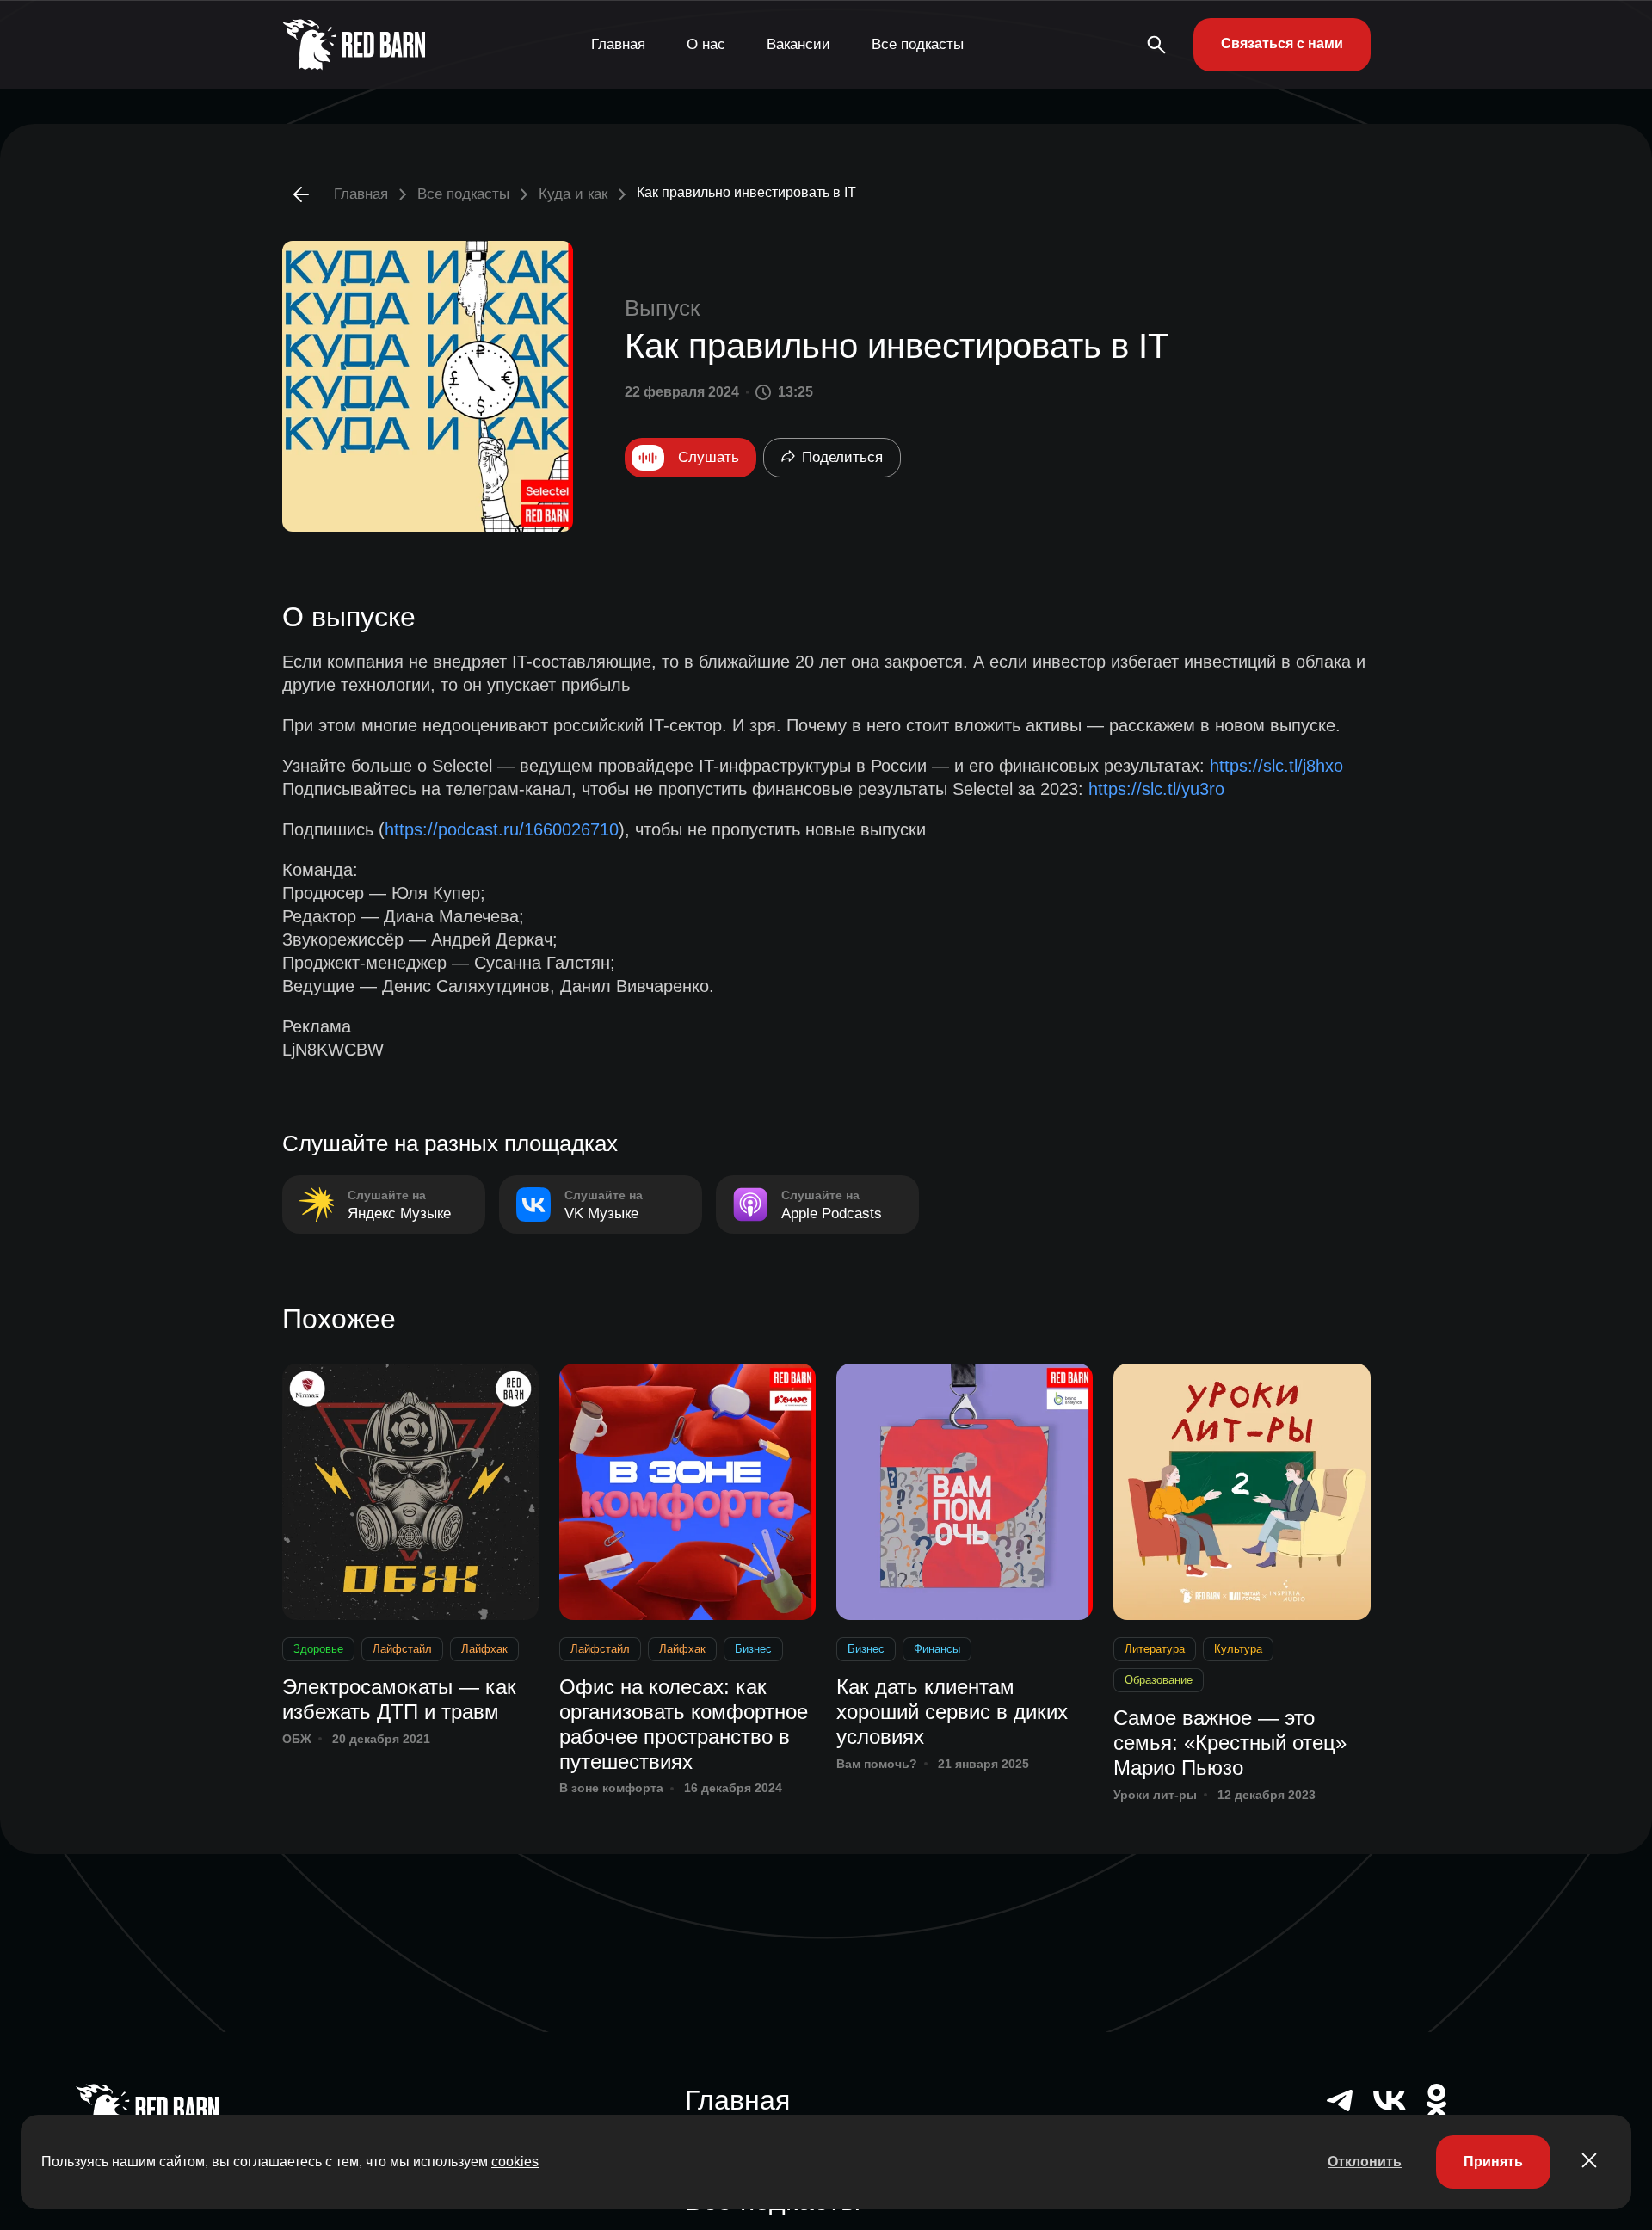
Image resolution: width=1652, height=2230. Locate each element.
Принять (1493, 2162)
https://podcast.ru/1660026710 (502, 829)
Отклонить (1365, 2162)
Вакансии (798, 44)
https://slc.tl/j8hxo (1276, 766)
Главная (618, 44)
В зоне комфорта (611, 1788)
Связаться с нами (1282, 43)
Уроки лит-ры (1155, 1795)
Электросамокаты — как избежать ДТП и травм (399, 1699)
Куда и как (573, 194)
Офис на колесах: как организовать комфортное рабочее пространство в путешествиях (684, 1724)
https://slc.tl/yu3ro (1156, 789)
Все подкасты (918, 44)
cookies (515, 2162)
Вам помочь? (877, 1764)
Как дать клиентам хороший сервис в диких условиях (952, 1712)
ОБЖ (297, 1739)
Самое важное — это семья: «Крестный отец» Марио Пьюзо (1230, 1743)
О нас (706, 44)
